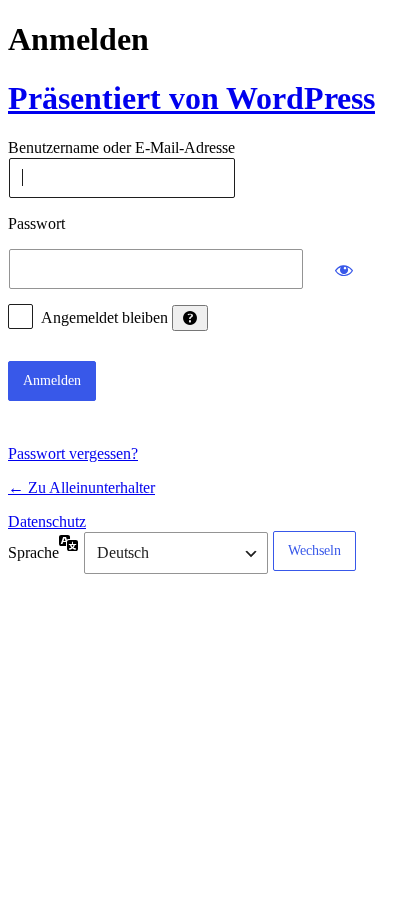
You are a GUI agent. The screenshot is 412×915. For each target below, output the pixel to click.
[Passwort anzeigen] (344, 269)
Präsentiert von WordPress (191, 98)
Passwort (36, 223)
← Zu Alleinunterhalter (81, 487)
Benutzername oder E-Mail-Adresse (121, 148)
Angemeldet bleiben (104, 317)
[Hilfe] (190, 318)
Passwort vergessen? (73, 453)
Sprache (33, 552)
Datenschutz (47, 521)
